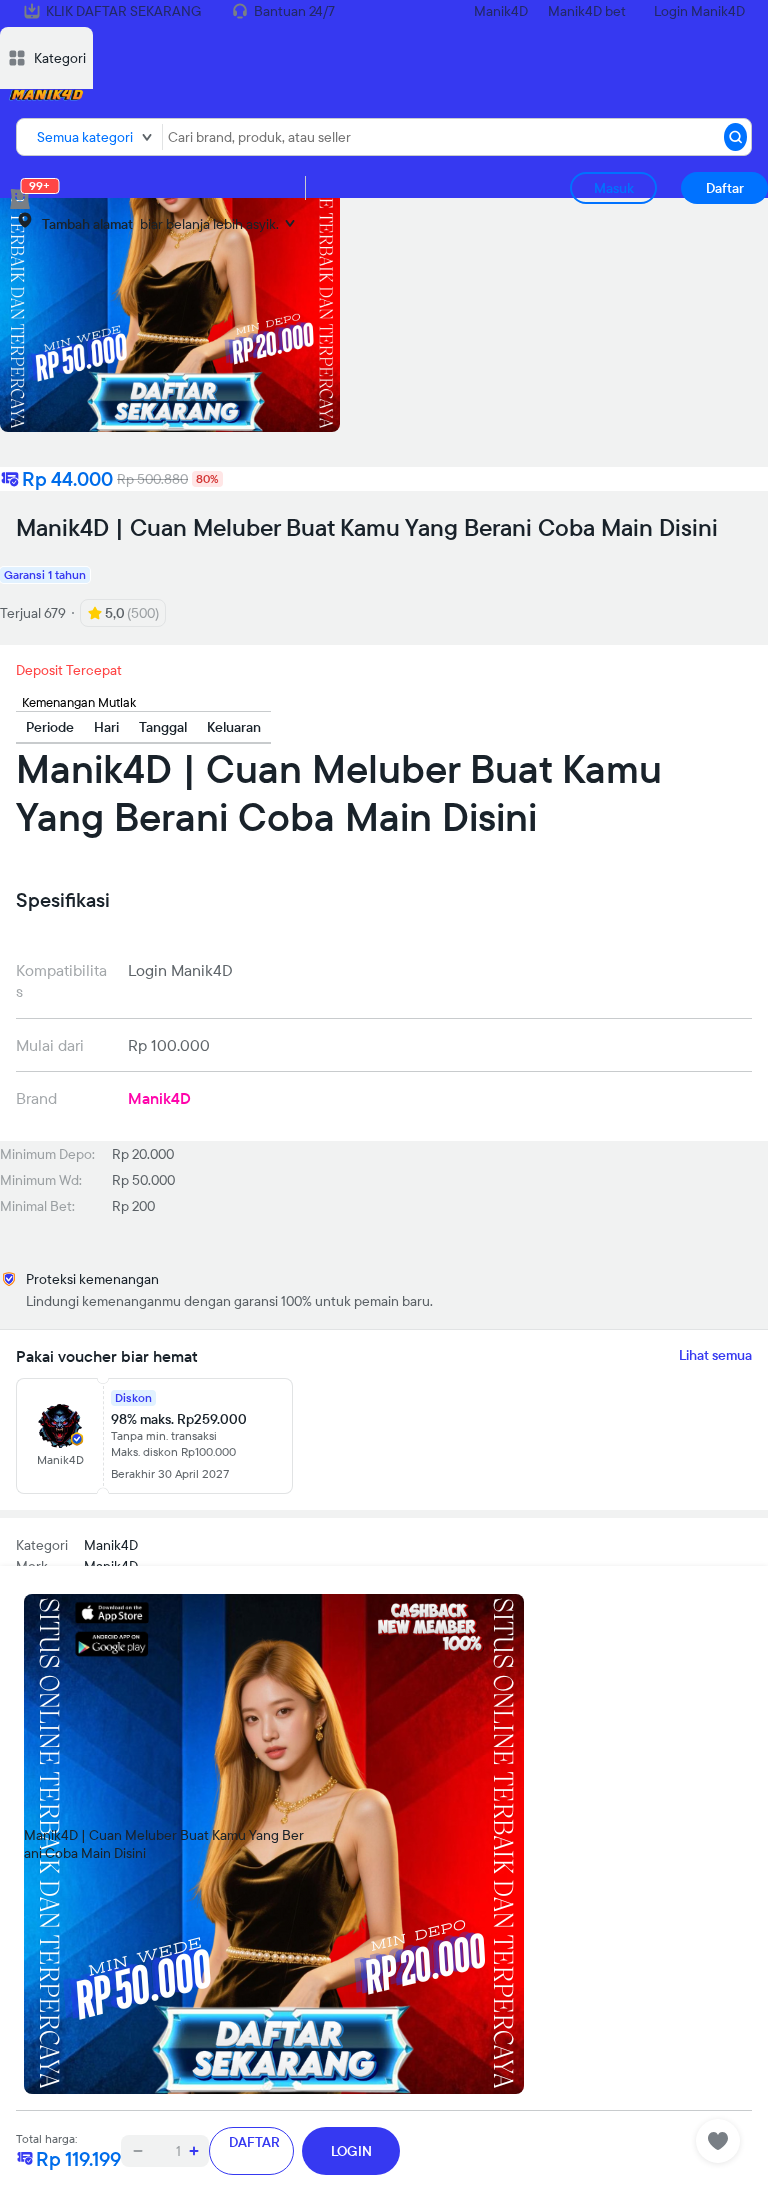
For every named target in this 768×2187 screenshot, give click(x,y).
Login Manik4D (699, 11)
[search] (735, 137)
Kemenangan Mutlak (79, 702)
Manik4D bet (587, 11)
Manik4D (501, 11)
